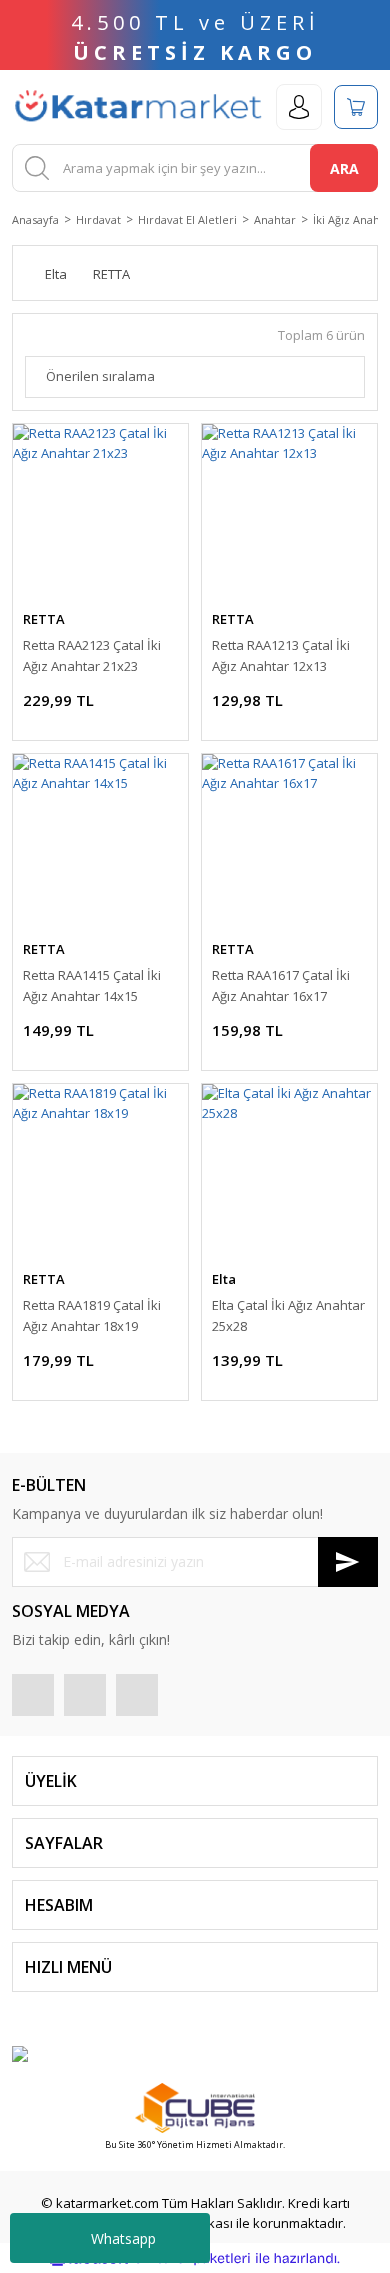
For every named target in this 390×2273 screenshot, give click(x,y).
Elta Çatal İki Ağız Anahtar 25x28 (288, 1315)
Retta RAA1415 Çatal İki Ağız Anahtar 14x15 (92, 985)
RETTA (44, 619)
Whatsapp (123, 2238)
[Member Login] (299, 107)
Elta (224, 1279)
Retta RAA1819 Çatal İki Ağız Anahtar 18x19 (92, 1315)
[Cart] (356, 107)
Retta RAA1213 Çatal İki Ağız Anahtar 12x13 (281, 655)
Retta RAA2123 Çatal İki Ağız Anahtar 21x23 (92, 655)
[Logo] (138, 107)
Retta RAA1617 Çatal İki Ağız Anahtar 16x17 (281, 985)
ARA (344, 168)
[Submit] (348, 1562)
